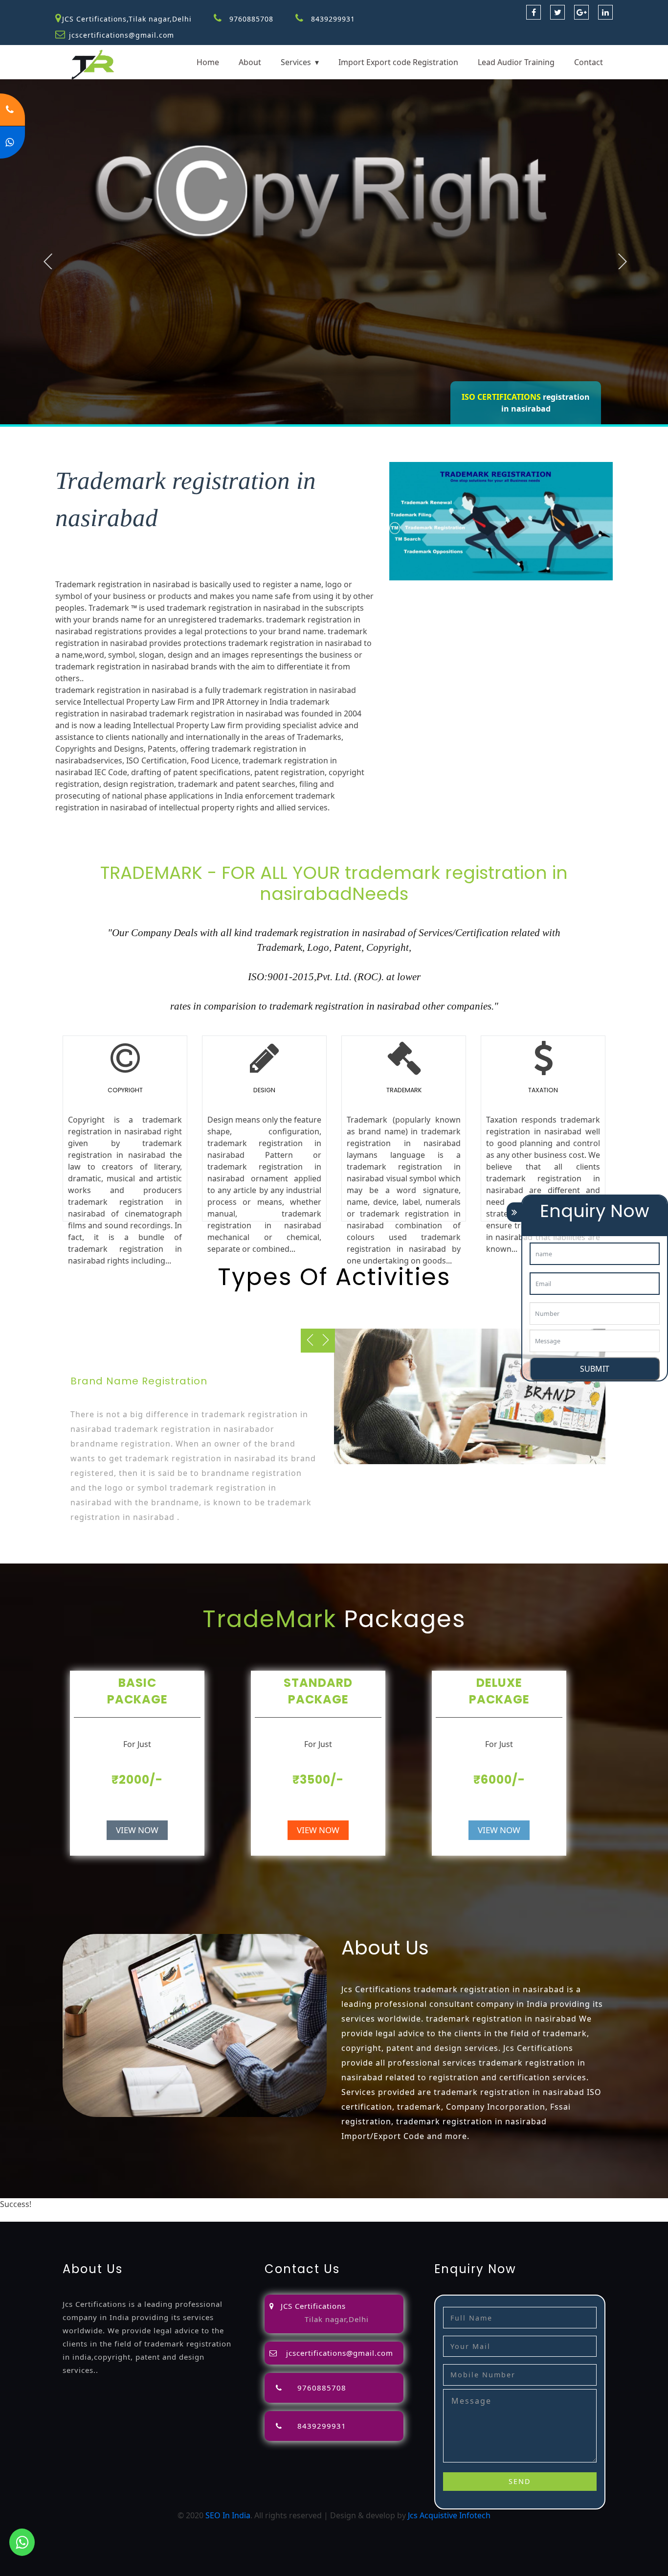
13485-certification (466, 2216)
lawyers (342, 2204)
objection (308, 2204)
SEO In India (228, 2515)
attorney (394, 2204)
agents (425, 2204)
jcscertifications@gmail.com (122, 35)
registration (462, 2204)
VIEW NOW (137, 1830)
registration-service (69, 2204)
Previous (48, 261)
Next (623, 261)
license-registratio (624, 2204)
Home (208, 62)
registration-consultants (153, 2204)
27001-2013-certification (385, 2216)
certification (22, 2216)
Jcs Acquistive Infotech (449, 2515)
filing (367, 2204)
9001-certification (125, 2216)
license (576, 2204)
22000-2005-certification (294, 2216)
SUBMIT (595, 1369)
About (250, 62)
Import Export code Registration (398, 62)
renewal (501, 2204)
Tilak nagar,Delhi (337, 2319)
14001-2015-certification (203, 2216)
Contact (589, 62)
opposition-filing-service (244, 2204)
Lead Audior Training (516, 62)
